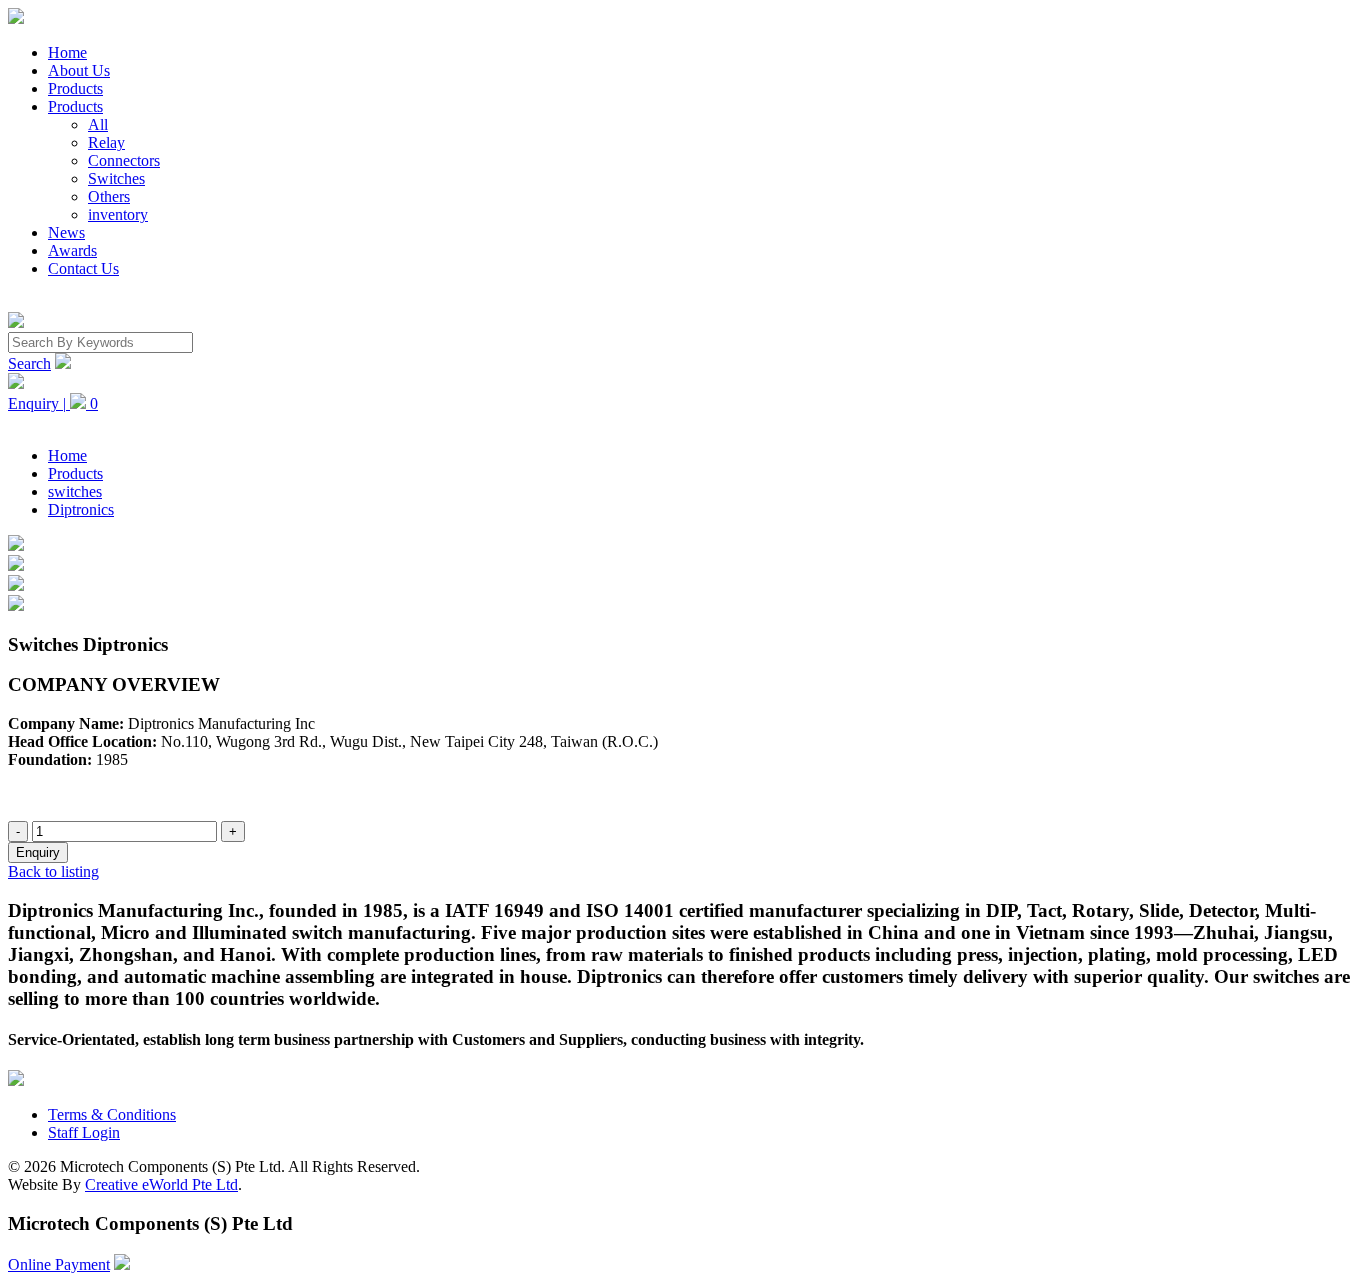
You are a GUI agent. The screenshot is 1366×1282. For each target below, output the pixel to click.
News (66, 232)
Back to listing (53, 871)
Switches (116, 178)
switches (75, 491)
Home (67, 52)
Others (109, 196)
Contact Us (83, 268)
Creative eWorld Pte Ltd (161, 1184)
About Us (79, 70)
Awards (72, 250)
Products (75, 88)
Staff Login (84, 1132)
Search (29, 363)
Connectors (124, 160)
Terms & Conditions (112, 1114)
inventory (118, 214)
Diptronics (81, 509)
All (98, 124)
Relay (106, 142)
